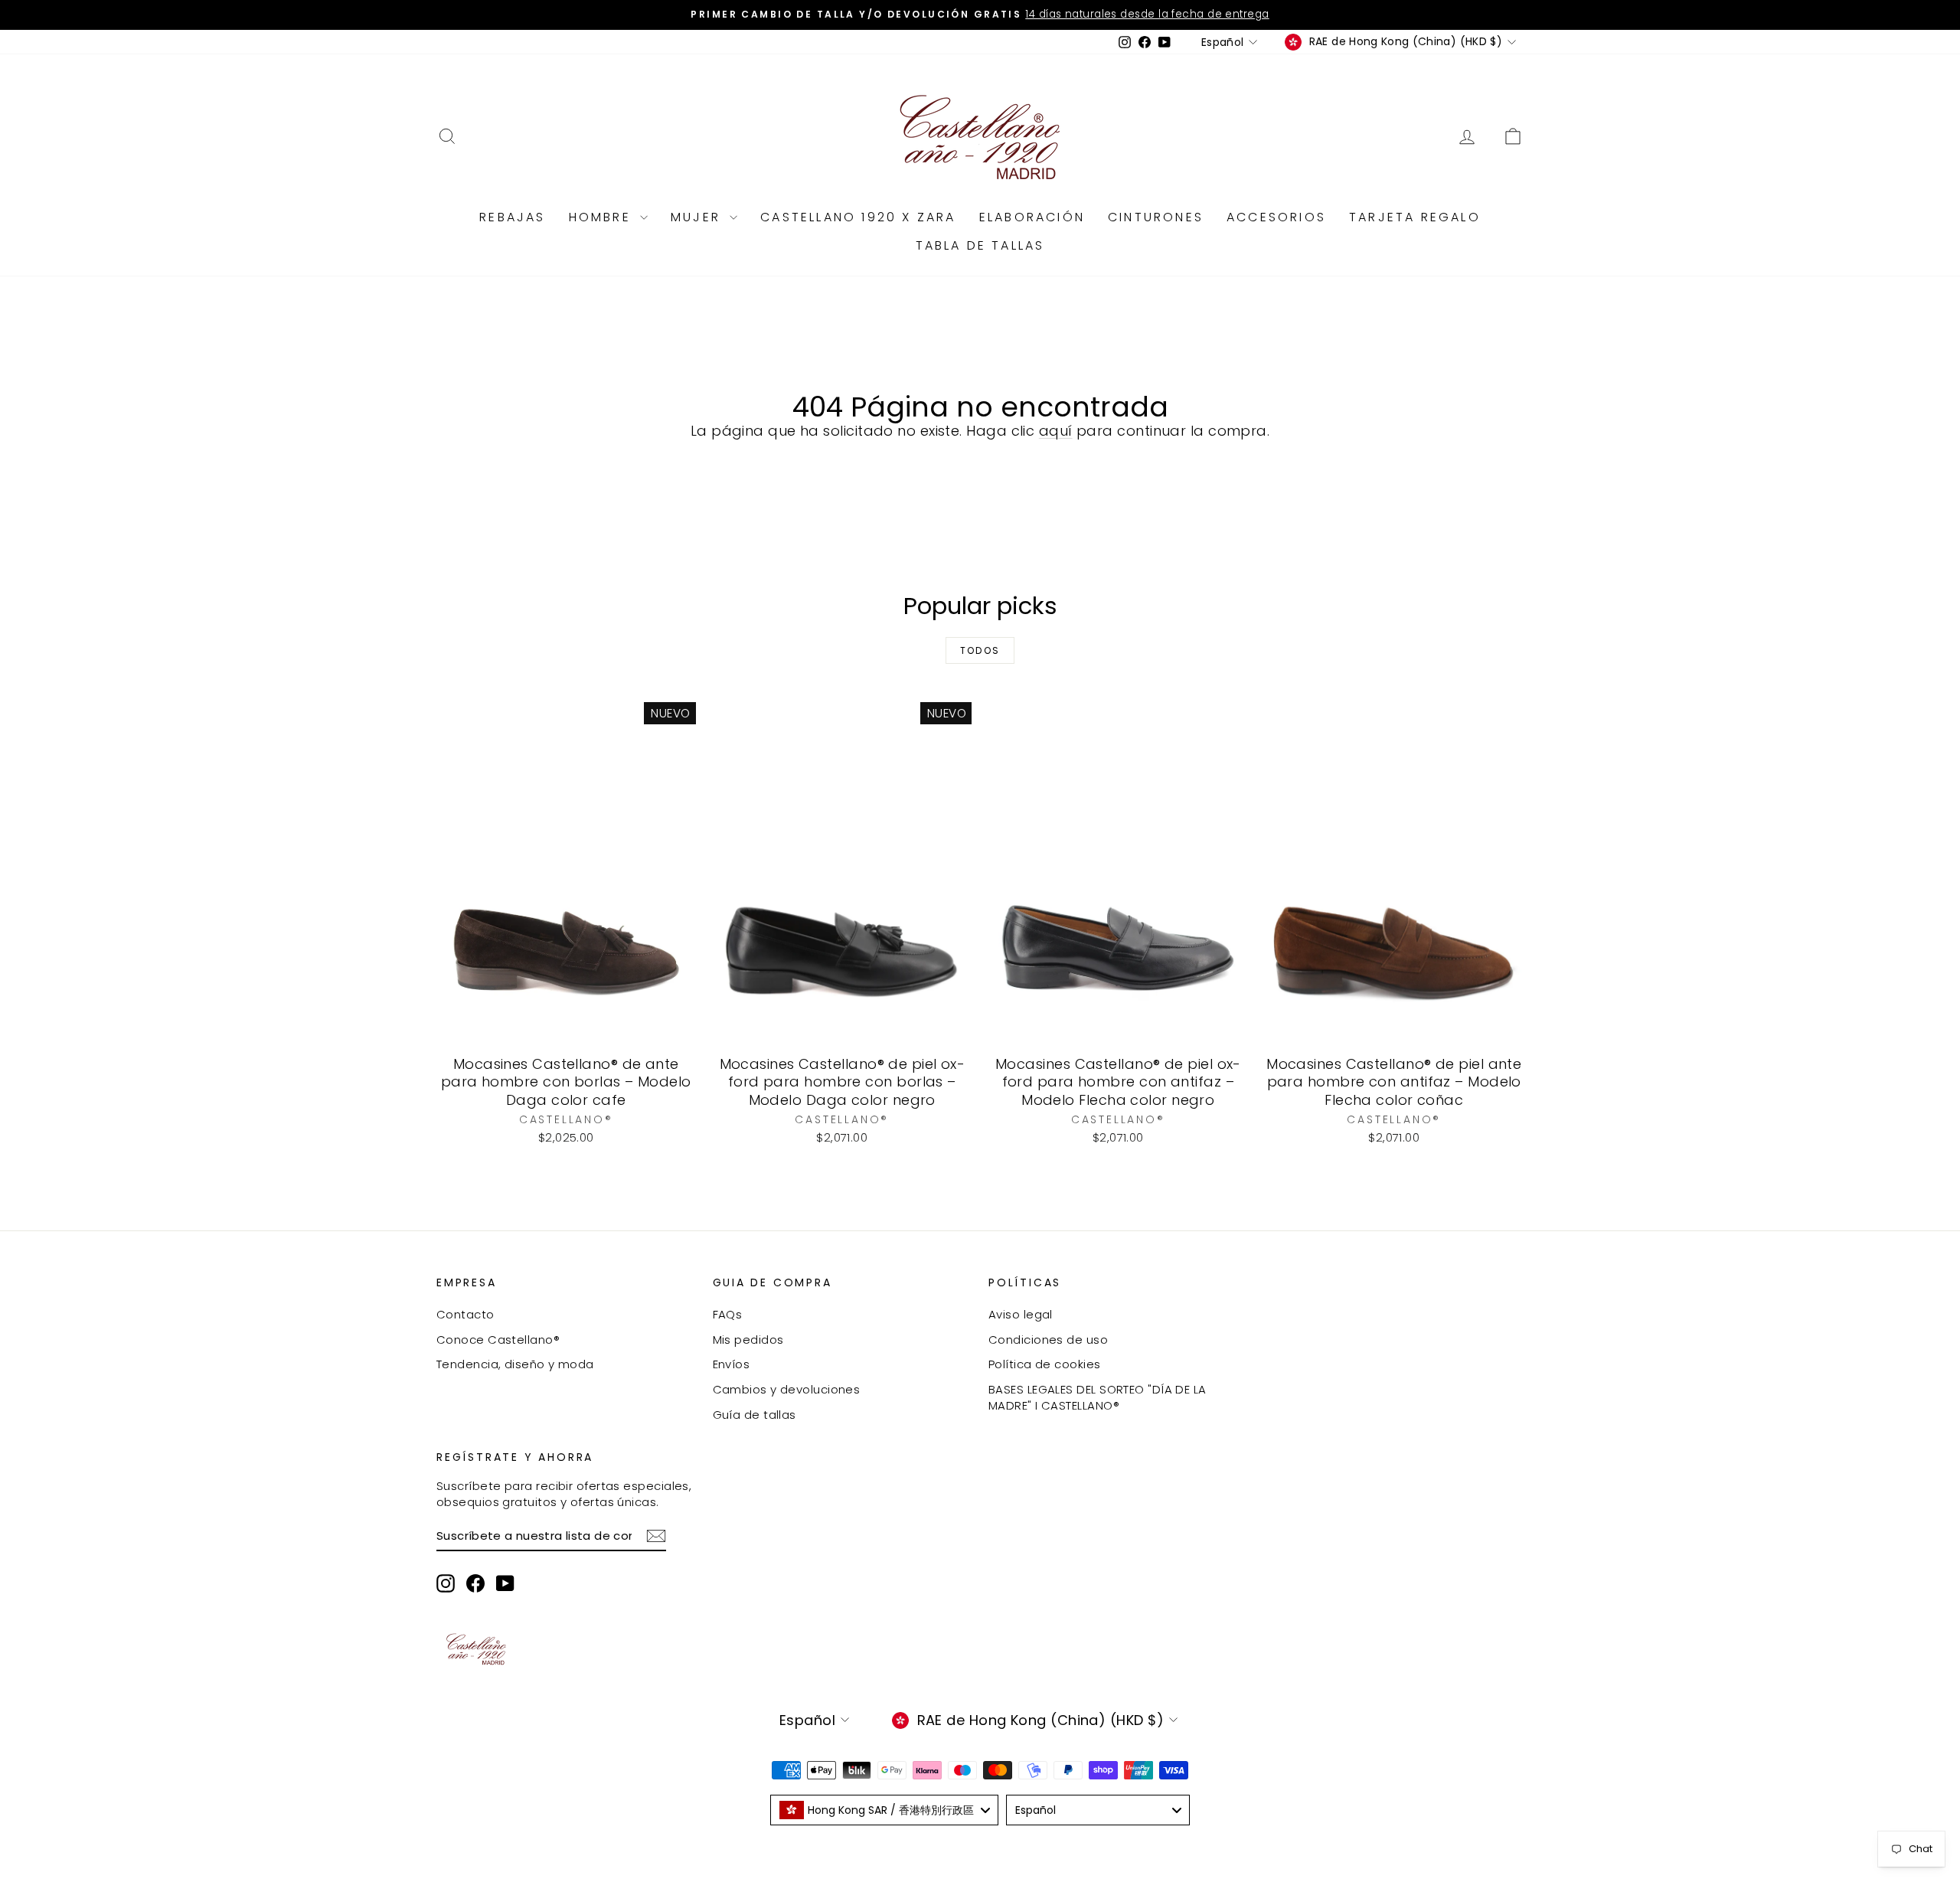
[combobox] (884, 1810)
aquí (1056, 431)
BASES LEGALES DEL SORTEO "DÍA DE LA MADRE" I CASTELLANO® (1098, 1397)
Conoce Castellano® (498, 1340)
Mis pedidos (748, 1340)
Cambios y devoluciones (787, 1389)
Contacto (465, 1314)
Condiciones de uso (1048, 1340)
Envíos (732, 1364)
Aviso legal (1021, 1314)
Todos (980, 650)
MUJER (698, 217)
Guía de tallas (755, 1415)
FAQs (728, 1314)
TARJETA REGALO (1415, 217)
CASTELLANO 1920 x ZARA (858, 217)
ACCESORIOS (1276, 217)
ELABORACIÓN (1032, 217)
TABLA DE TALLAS (980, 245)
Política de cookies (1045, 1364)
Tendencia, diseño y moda (515, 1364)
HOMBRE (603, 217)
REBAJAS (512, 217)
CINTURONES (1156, 217)
